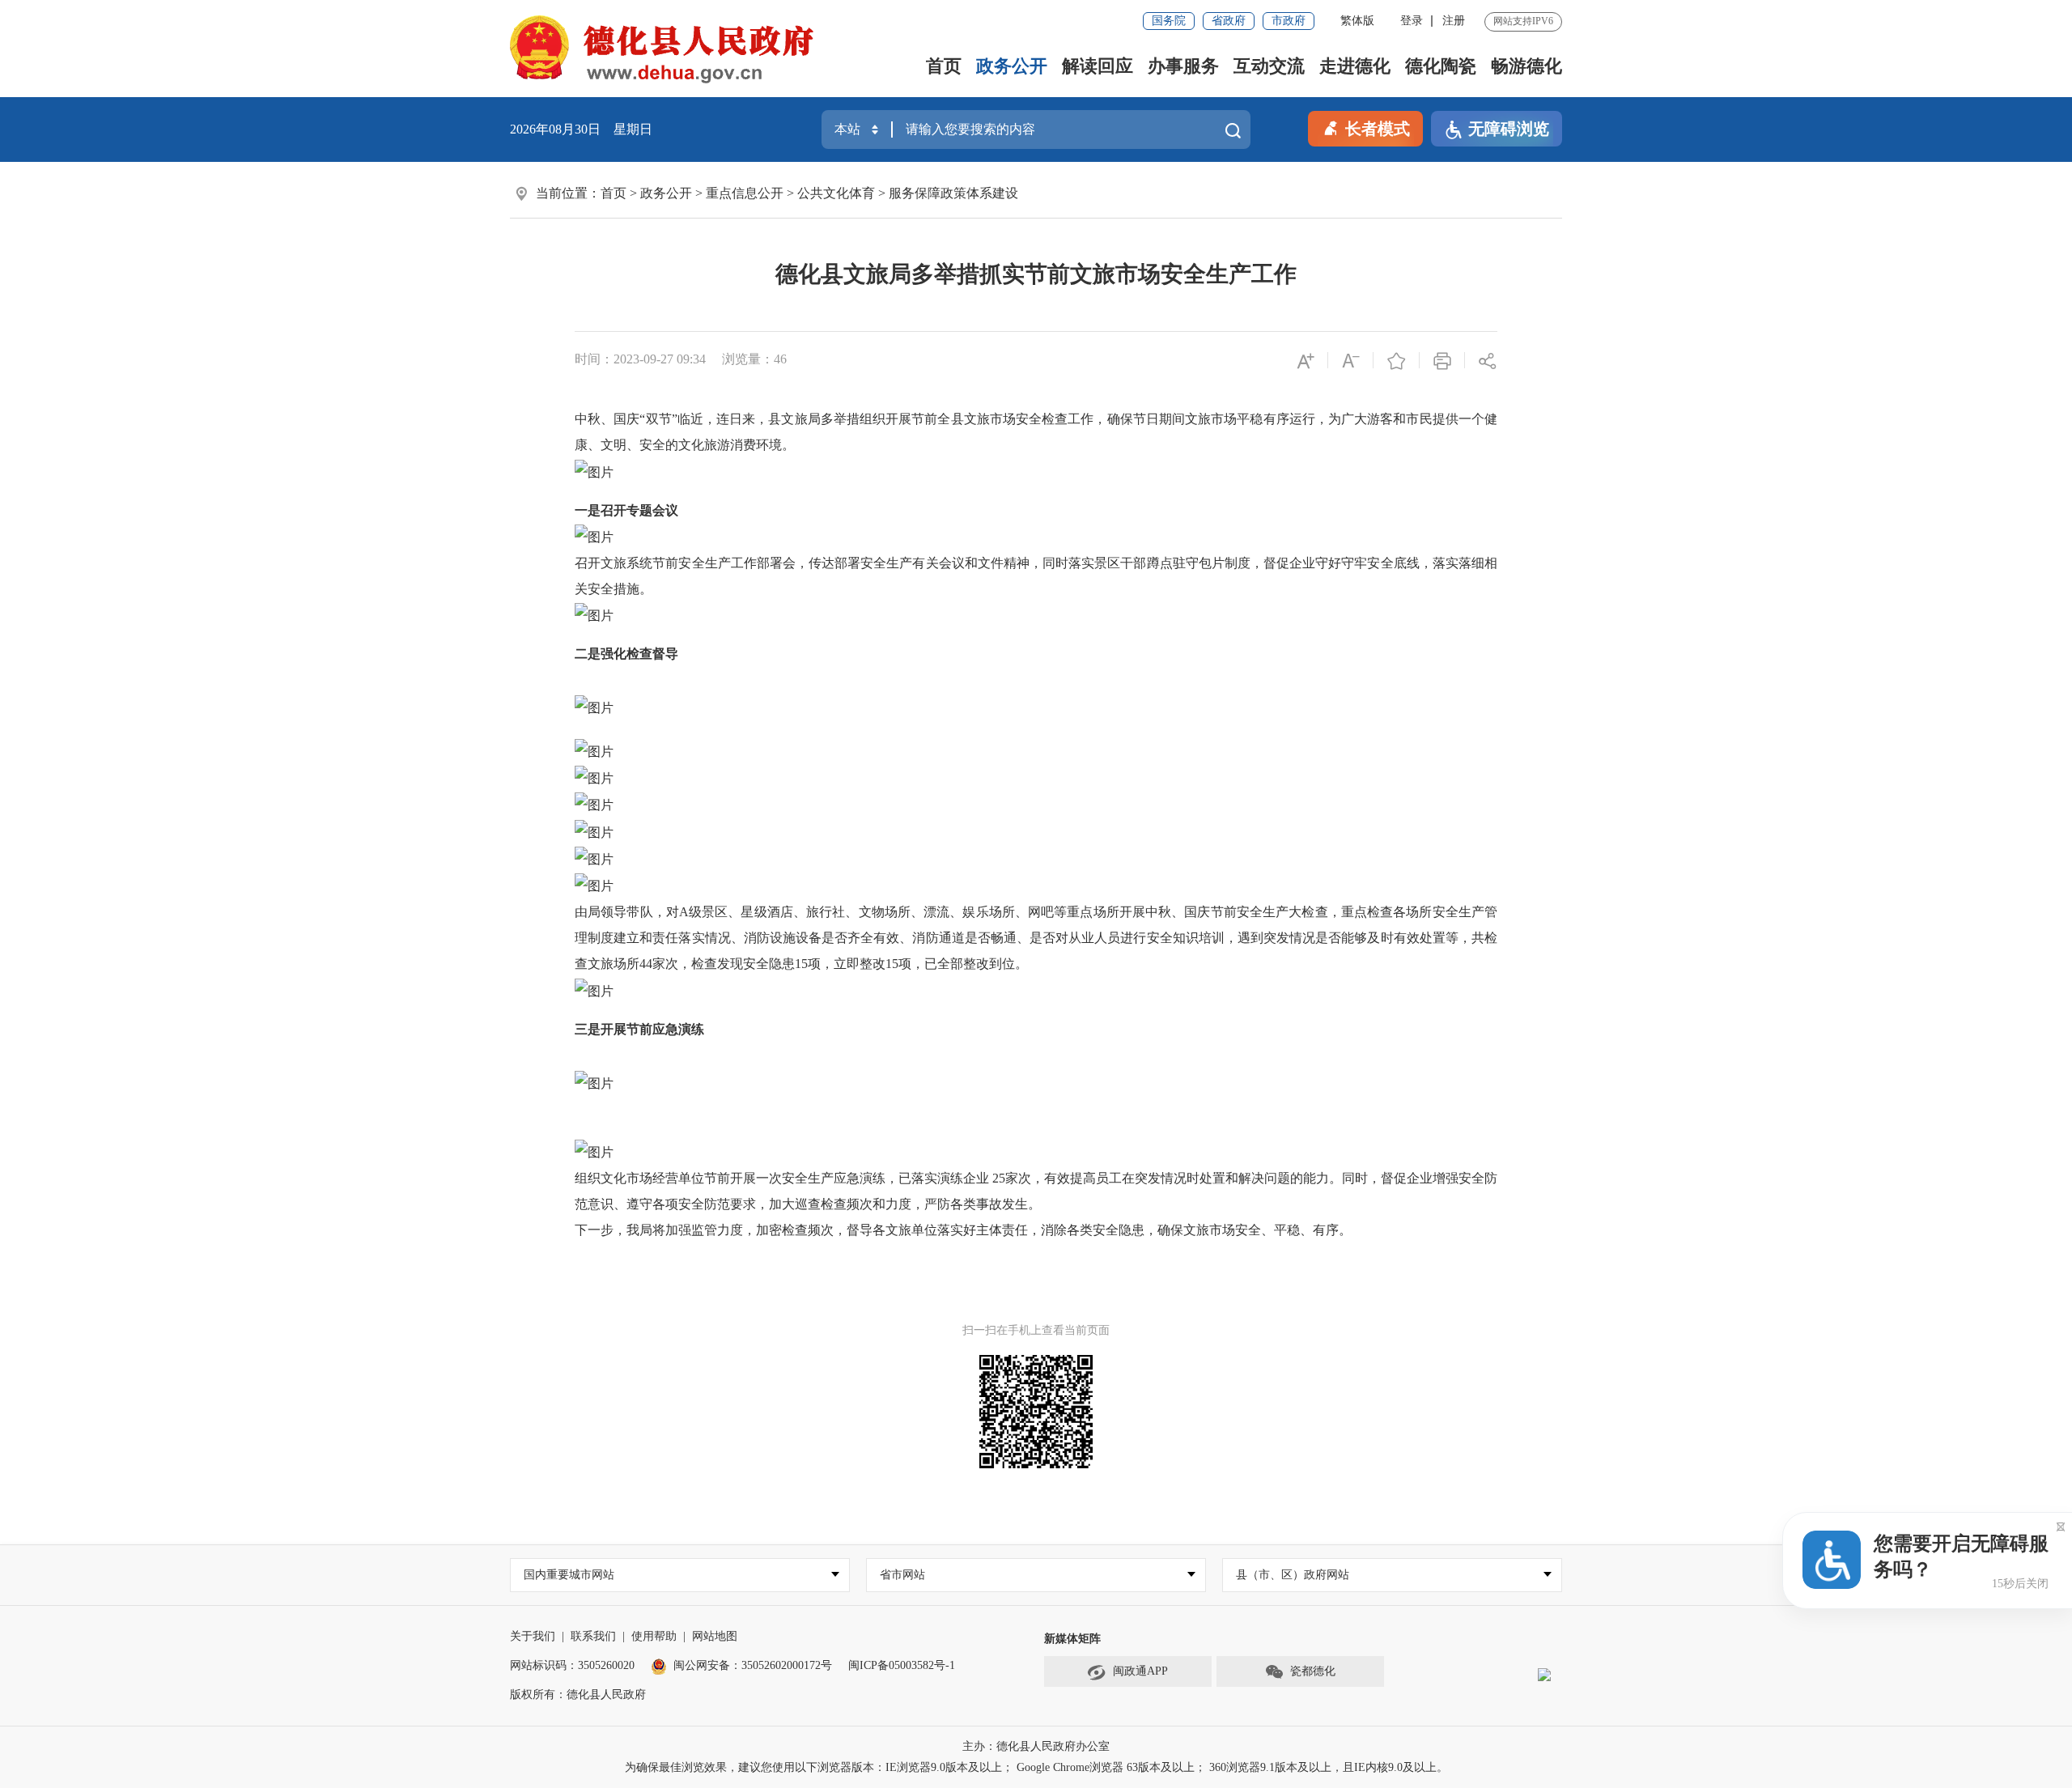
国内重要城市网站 (569, 1575)
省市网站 (902, 1575)
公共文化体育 (836, 193)
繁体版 (1357, 21)
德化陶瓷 (1441, 66)
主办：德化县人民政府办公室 (1036, 1746)
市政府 (1289, 21)
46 (780, 359)
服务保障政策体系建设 (953, 193)
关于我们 (533, 1636)
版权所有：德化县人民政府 (578, 1695)
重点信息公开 (745, 193)
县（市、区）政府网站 (1293, 1575)
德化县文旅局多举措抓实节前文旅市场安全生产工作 (1036, 274)
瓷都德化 (1313, 1671)
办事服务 (1183, 66)
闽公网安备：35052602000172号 (753, 1665)
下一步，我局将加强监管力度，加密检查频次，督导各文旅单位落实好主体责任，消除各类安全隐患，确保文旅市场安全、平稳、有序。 (963, 1230)
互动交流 (1269, 66)
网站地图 (715, 1636)
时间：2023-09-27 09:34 (640, 359)
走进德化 (1355, 66)
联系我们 (593, 1636)
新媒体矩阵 (1072, 1639)
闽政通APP (1140, 1671)
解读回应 (1098, 66)
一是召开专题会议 (626, 510)
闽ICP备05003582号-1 (902, 1665)
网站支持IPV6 (1523, 21)
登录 (1412, 21)
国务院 (1169, 21)
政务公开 (1012, 66)
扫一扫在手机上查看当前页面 (1036, 1330)
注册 (1454, 21)
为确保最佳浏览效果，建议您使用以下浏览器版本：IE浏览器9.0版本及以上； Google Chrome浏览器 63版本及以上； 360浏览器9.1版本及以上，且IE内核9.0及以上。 (1036, 1767)
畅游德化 (1526, 66)
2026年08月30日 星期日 (581, 129)
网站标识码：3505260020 (572, 1665)
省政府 (1229, 21)
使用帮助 (654, 1636)
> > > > (809, 193)
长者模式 (1378, 129)
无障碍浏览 (1509, 129)
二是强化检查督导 (626, 654)
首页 (944, 66)
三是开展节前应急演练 (639, 1029)
